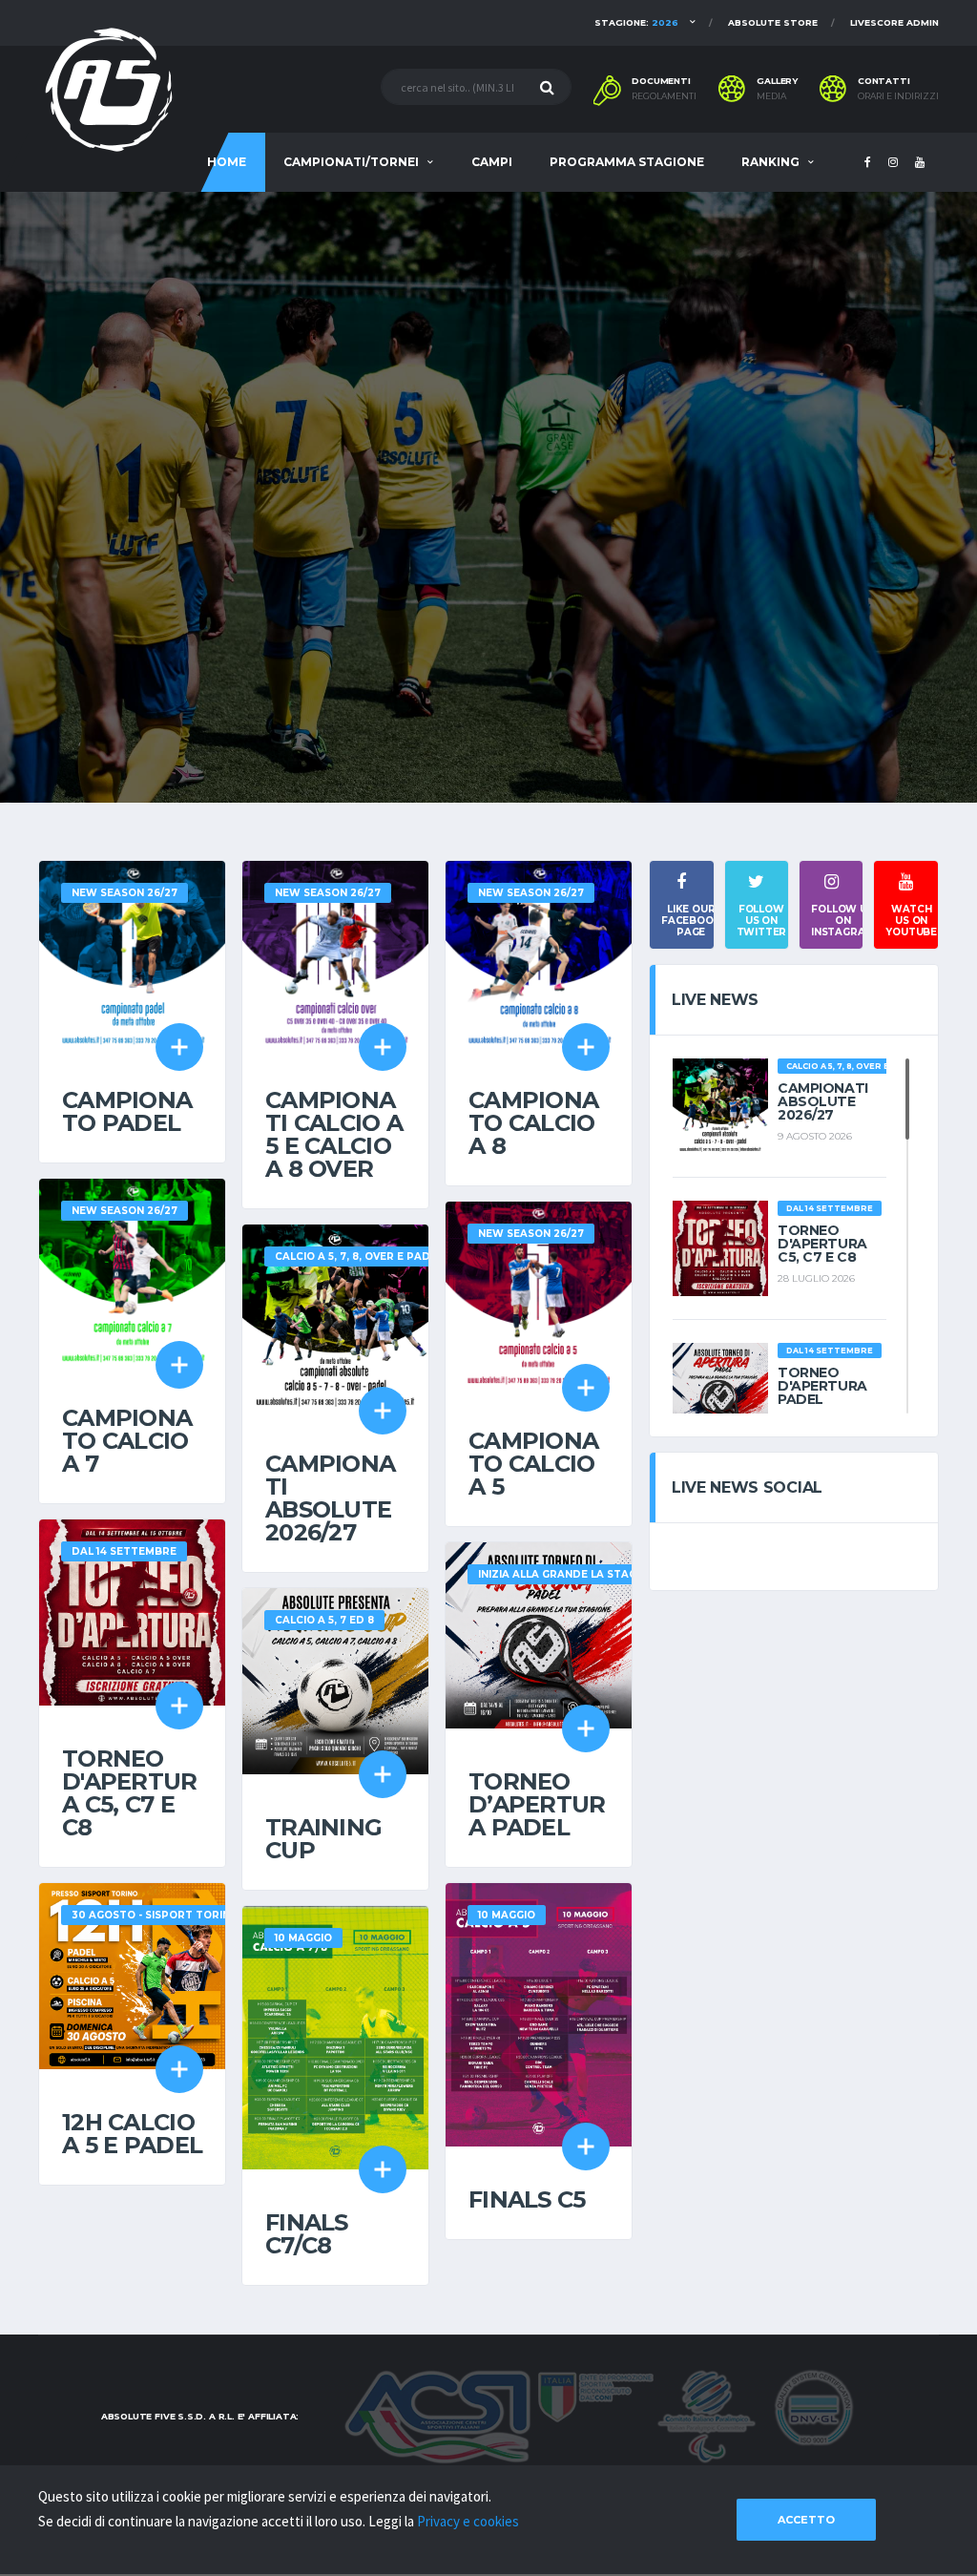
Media (771, 96)
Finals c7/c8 (307, 2234)
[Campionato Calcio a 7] (132, 1270)
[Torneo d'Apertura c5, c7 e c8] (132, 1611)
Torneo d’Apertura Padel (537, 1804)
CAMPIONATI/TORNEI (351, 162)
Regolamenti (664, 96)
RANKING (770, 162)
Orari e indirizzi (898, 96)
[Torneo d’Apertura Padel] (539, 1634)
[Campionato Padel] (132, 952)
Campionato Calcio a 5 (533, 1464)
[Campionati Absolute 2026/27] (335, 1316)
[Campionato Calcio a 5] (539, 1293)
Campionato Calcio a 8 (533, 1123)
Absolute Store (773, 22)
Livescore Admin (894, 22)
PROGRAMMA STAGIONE (627, 162)
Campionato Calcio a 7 (127, 1441)
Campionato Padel (127, 1111)
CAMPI (492, 162)
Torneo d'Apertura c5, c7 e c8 (130, 1793)
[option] (488, 497)
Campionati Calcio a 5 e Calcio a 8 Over (334, 1134)
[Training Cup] (335, 1679)
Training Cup (323, 1839)
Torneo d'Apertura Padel (822, 1386)
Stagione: (636, 22)
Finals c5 (527, 2199)
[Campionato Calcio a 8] (539, 952)
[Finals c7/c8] (335, 2035)
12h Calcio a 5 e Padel (132, 2134)
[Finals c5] (539, 2012)
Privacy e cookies (468, 2521)
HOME (227, 162)
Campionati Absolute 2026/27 (330, 1498)
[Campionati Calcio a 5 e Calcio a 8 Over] (335, 952)
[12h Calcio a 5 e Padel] (132, 1974)
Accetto (806, 2520)
